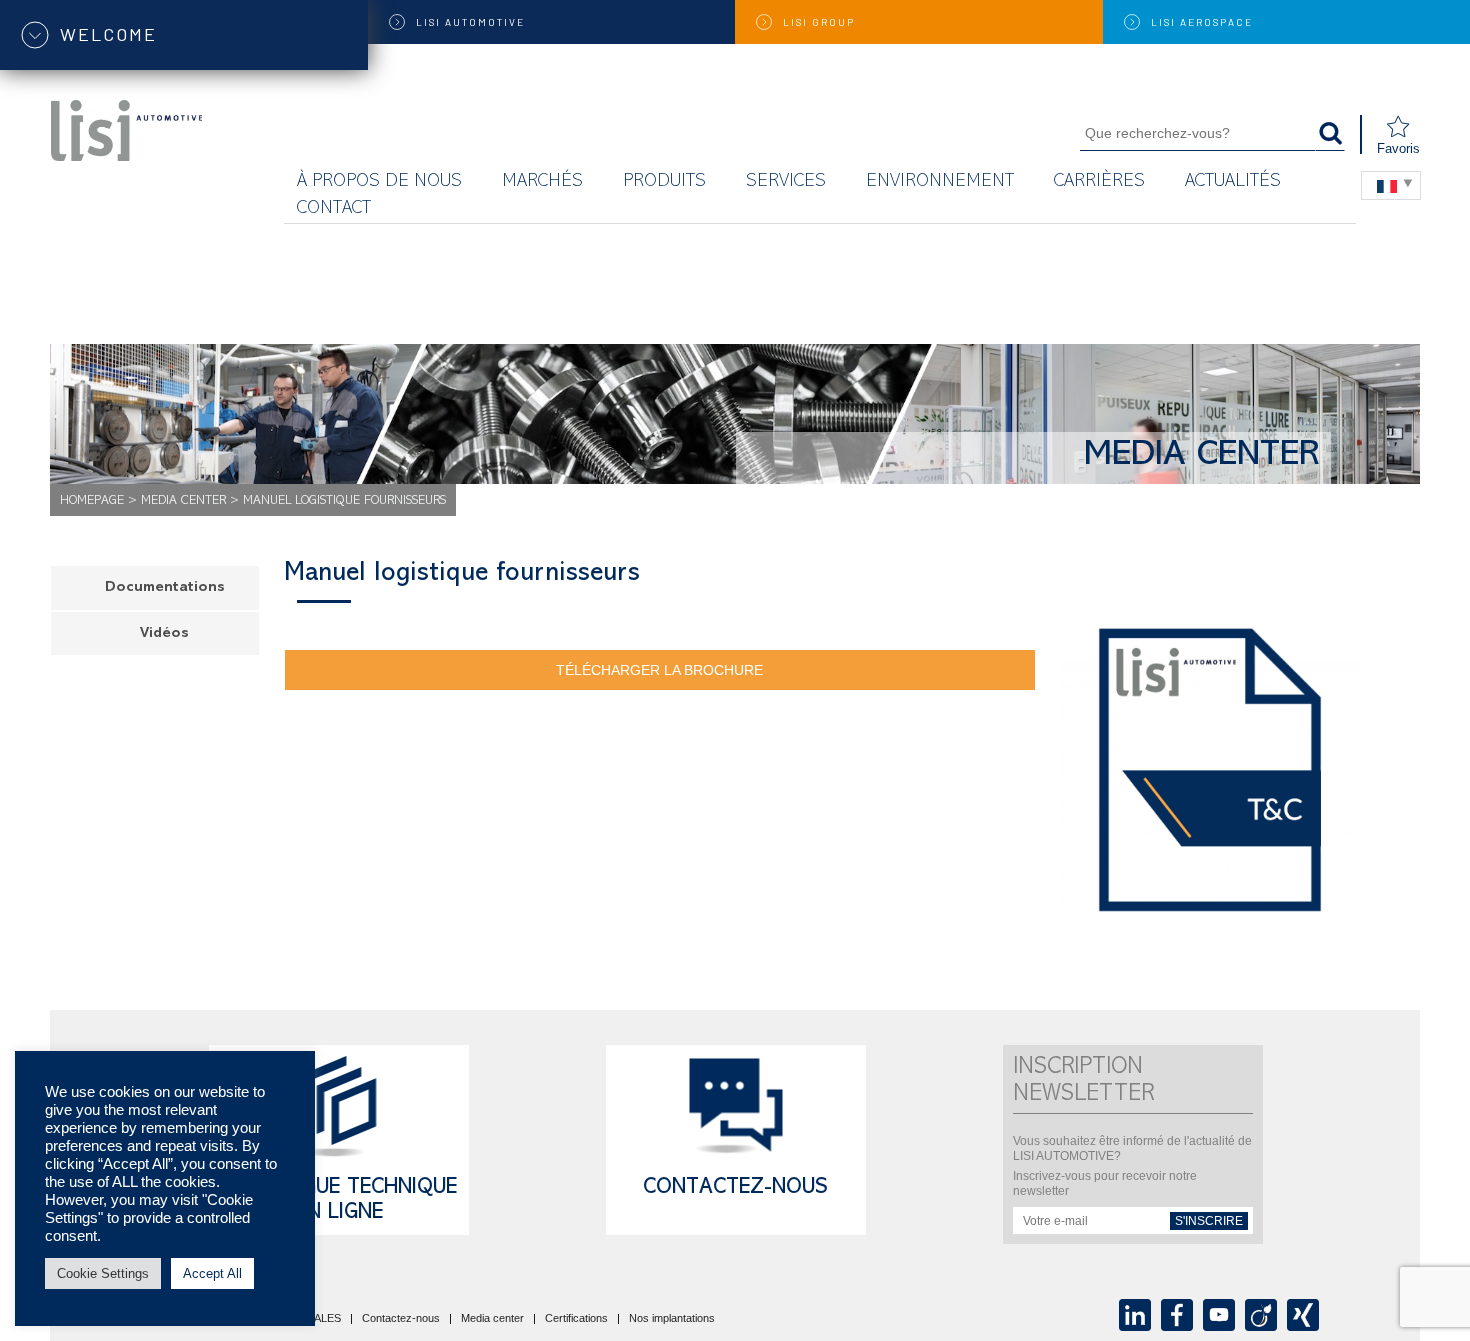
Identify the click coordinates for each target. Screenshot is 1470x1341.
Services (786, 182)
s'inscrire (1209, 1221)
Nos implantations (672, 1319)
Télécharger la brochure (659, 670)
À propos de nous (379, 182)
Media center (183, 501)
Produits (664, 182)
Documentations (165, 588)
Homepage (92, 501)
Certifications (576, 1319)
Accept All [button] (212, 1273)
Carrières (1099, 182)
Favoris (1398, 148)
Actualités (1233, 182)
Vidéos (164, 634)
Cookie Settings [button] (103, 1273)
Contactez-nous (735, 1189)
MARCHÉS (542, 182)
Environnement (940, 182)
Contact (334, 209)
